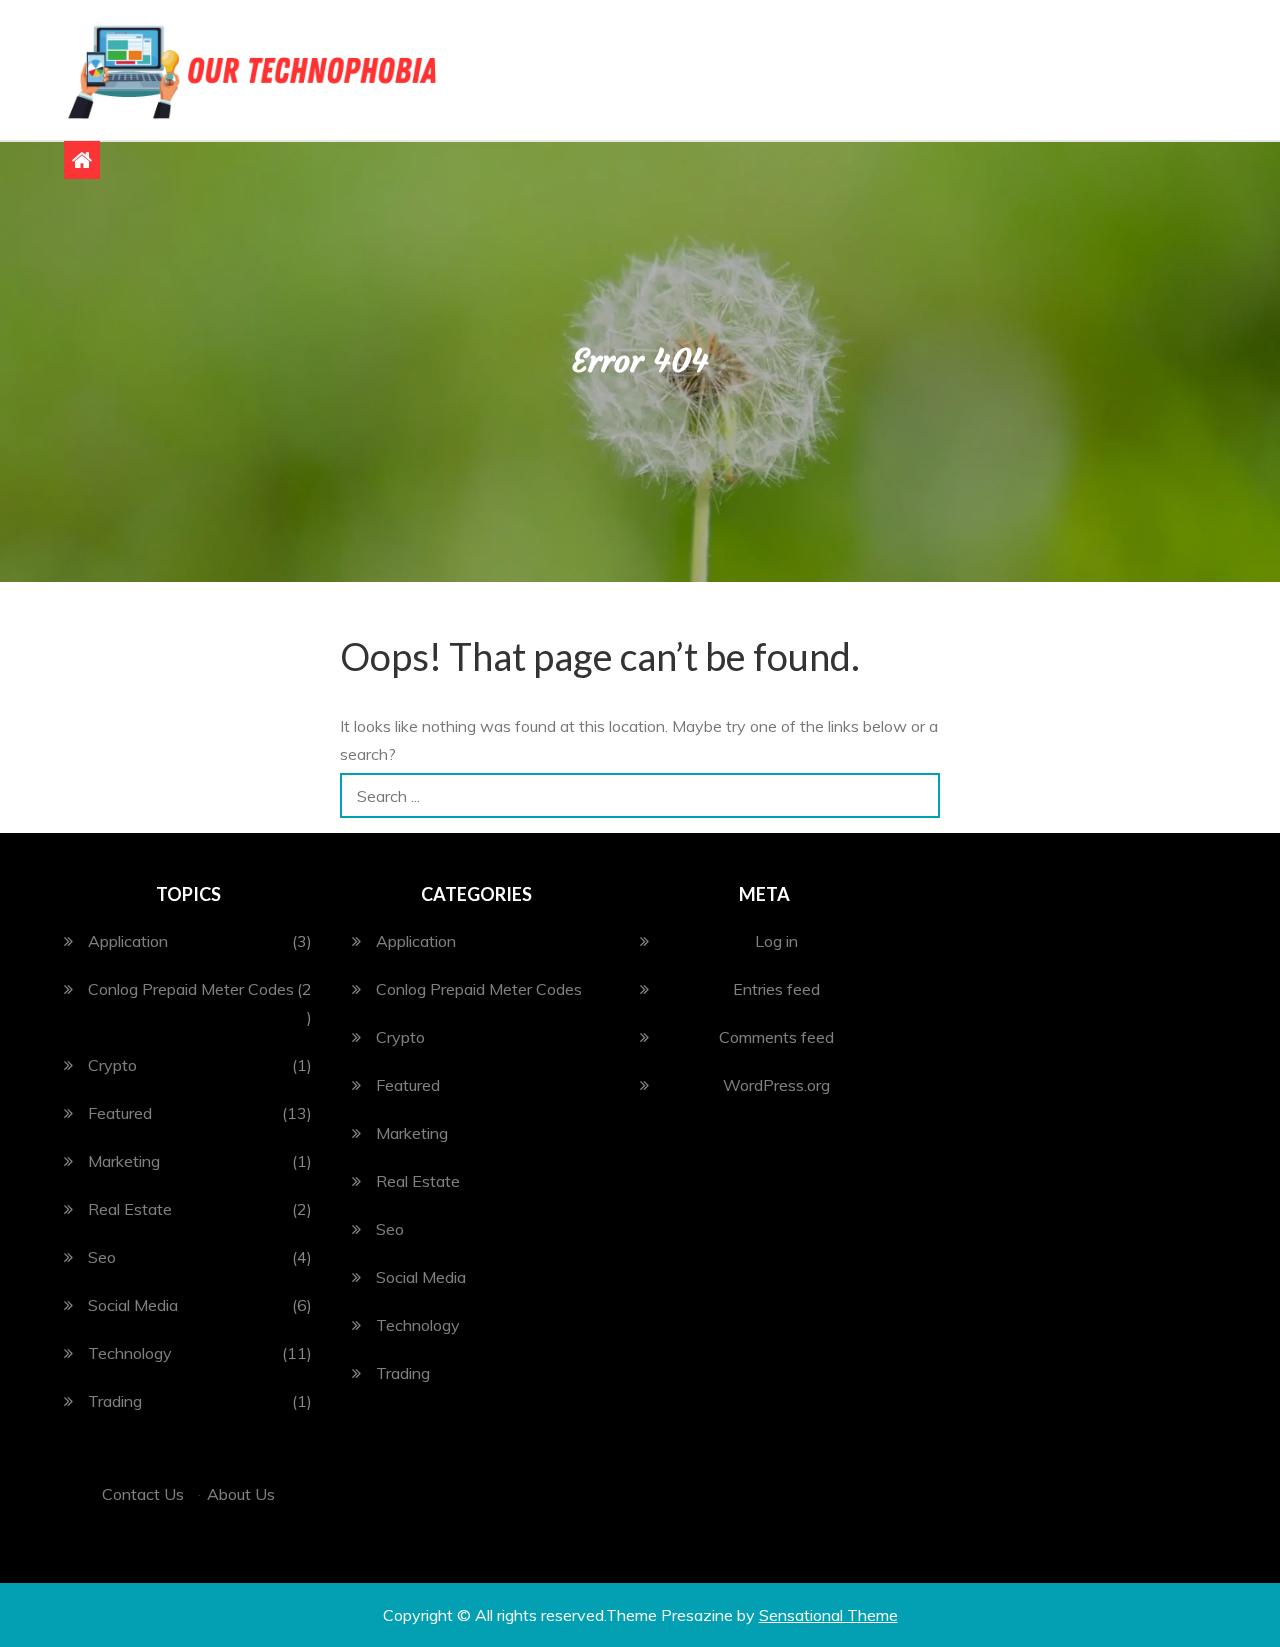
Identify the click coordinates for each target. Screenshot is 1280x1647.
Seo (102, 1257)
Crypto (112, 1065)
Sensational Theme (828, 1615)
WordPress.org (776, 1085)
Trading (115, 1401)
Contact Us (143, 1494)
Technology (130, 1353)
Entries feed (776, 989)
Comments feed (776, 1037)
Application (128, 941)
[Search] (917, 795)
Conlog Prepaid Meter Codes (191, 989)
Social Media (133, 1305)
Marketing (124, 1161)
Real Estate (130, 1209)
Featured (120, 1113)
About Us (241, 1494)
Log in (776, 941)
